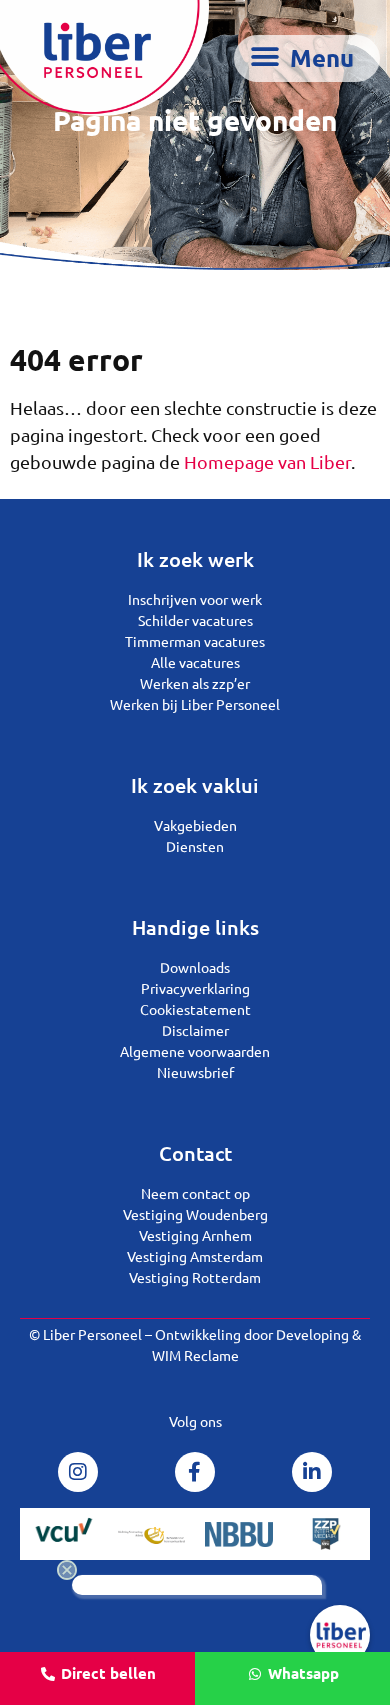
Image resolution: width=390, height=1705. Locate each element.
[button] (307, 58)
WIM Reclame (195, 1355)
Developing (312, 1334)
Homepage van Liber (267, 461)
